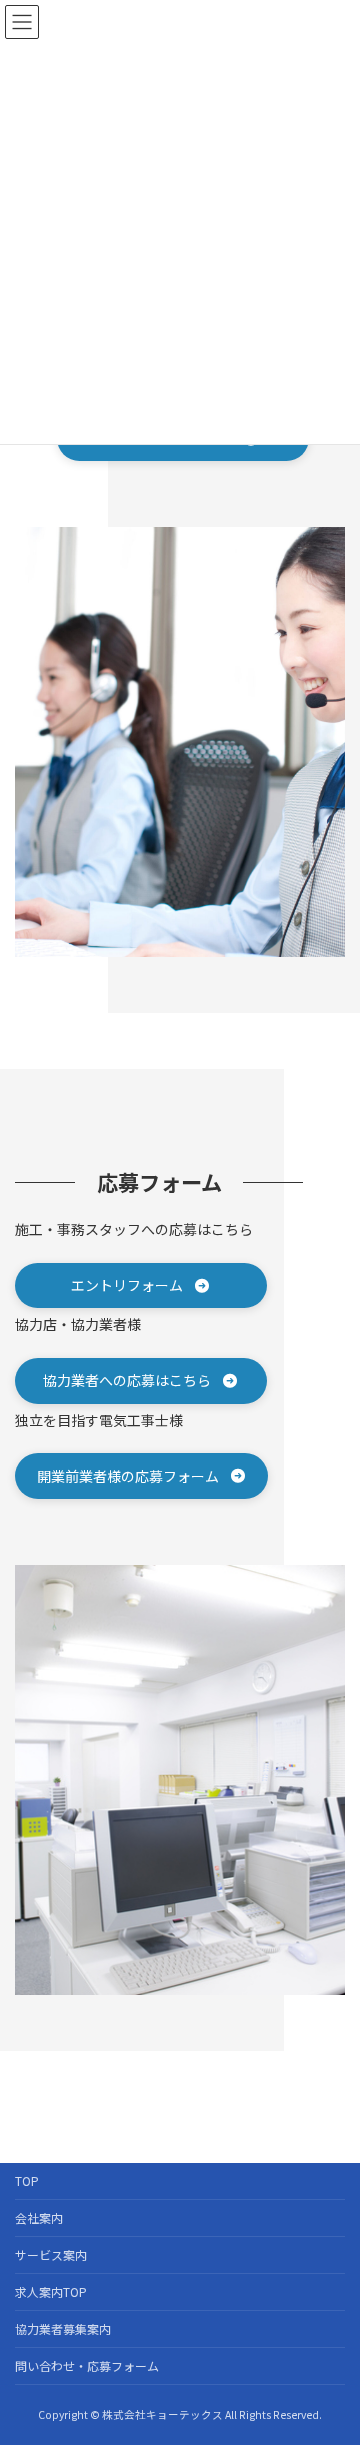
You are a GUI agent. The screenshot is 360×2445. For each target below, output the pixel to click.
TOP (27, 2180)
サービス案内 (51, 2254)
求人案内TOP (51, 2291)
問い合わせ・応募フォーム (87, 2365)
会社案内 (39, 2217)
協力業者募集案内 (63, 2328)
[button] (141, 1285)
